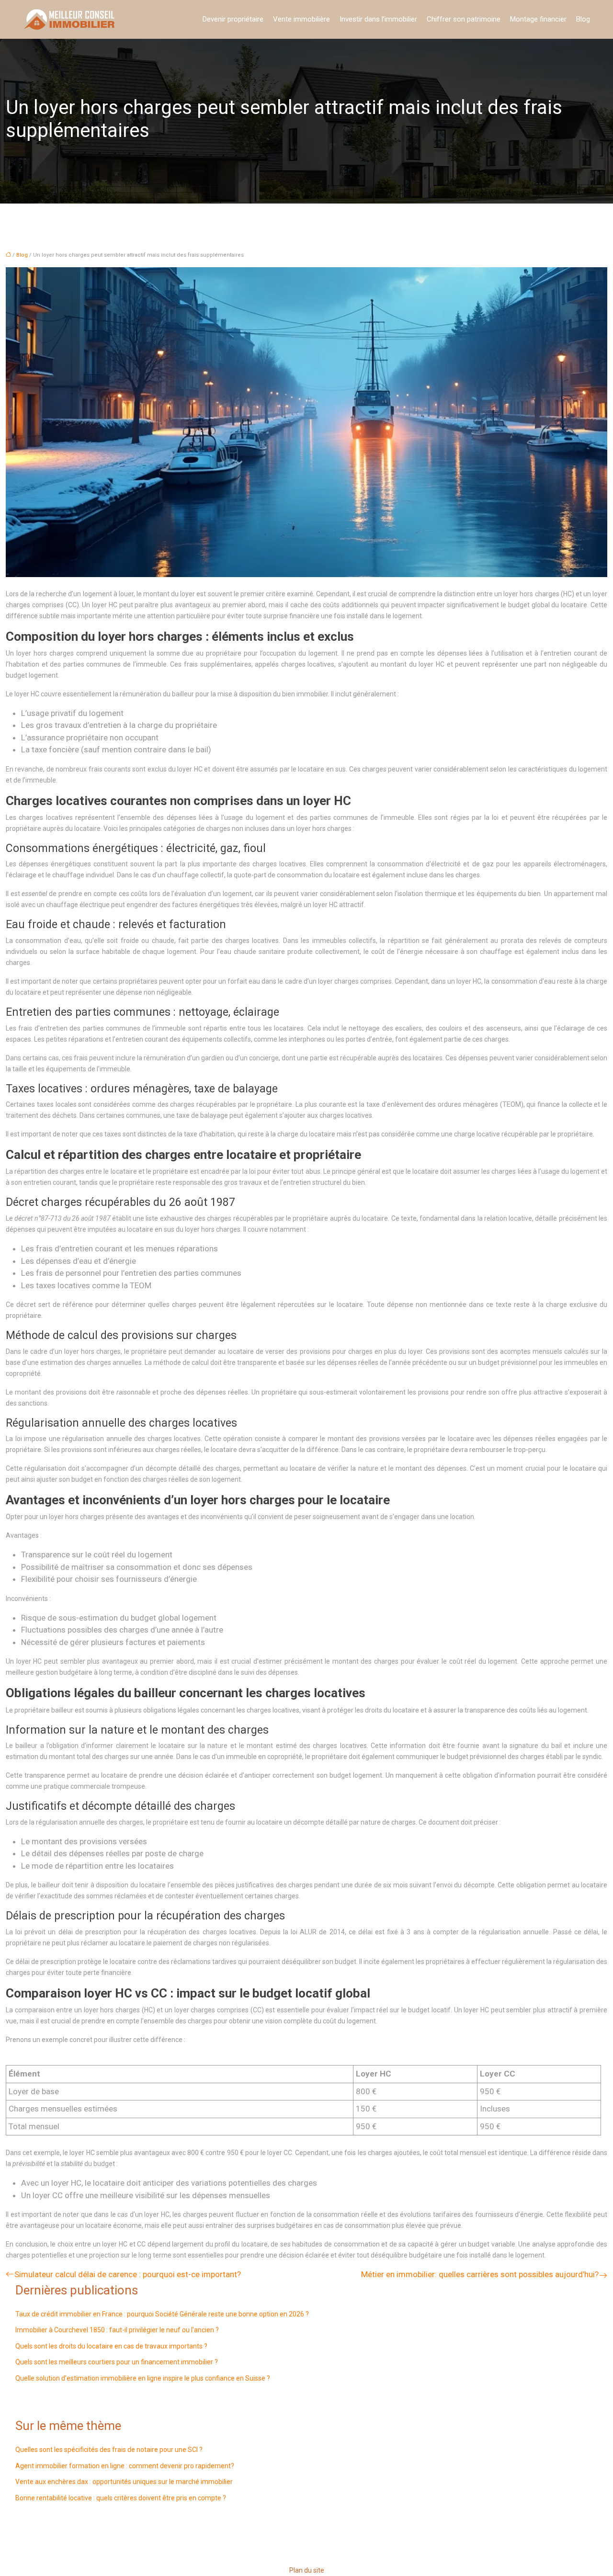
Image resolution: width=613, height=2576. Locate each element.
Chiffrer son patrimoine (464, 19)
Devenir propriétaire (233, 19)
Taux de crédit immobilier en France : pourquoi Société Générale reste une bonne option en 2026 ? (162, 2314)
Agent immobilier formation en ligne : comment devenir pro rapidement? (125, 2466)
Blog (583, 19)
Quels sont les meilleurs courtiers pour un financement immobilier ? (117, 2362)
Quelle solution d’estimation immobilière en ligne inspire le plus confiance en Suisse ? (143, 2378)
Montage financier (538, 19)
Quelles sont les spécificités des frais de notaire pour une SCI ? (109, 2450)
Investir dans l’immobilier (378, 19)
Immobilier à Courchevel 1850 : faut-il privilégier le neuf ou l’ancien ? (117, 2330)
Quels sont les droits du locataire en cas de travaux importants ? (111, 2346)
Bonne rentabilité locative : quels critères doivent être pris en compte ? (121, 2498)
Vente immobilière (301, 19)
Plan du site (307, 2570)
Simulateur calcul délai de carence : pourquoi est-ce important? (128, 2274)
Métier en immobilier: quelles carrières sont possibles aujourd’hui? (480, 2274)
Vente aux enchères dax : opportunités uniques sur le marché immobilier (124, 2482)
